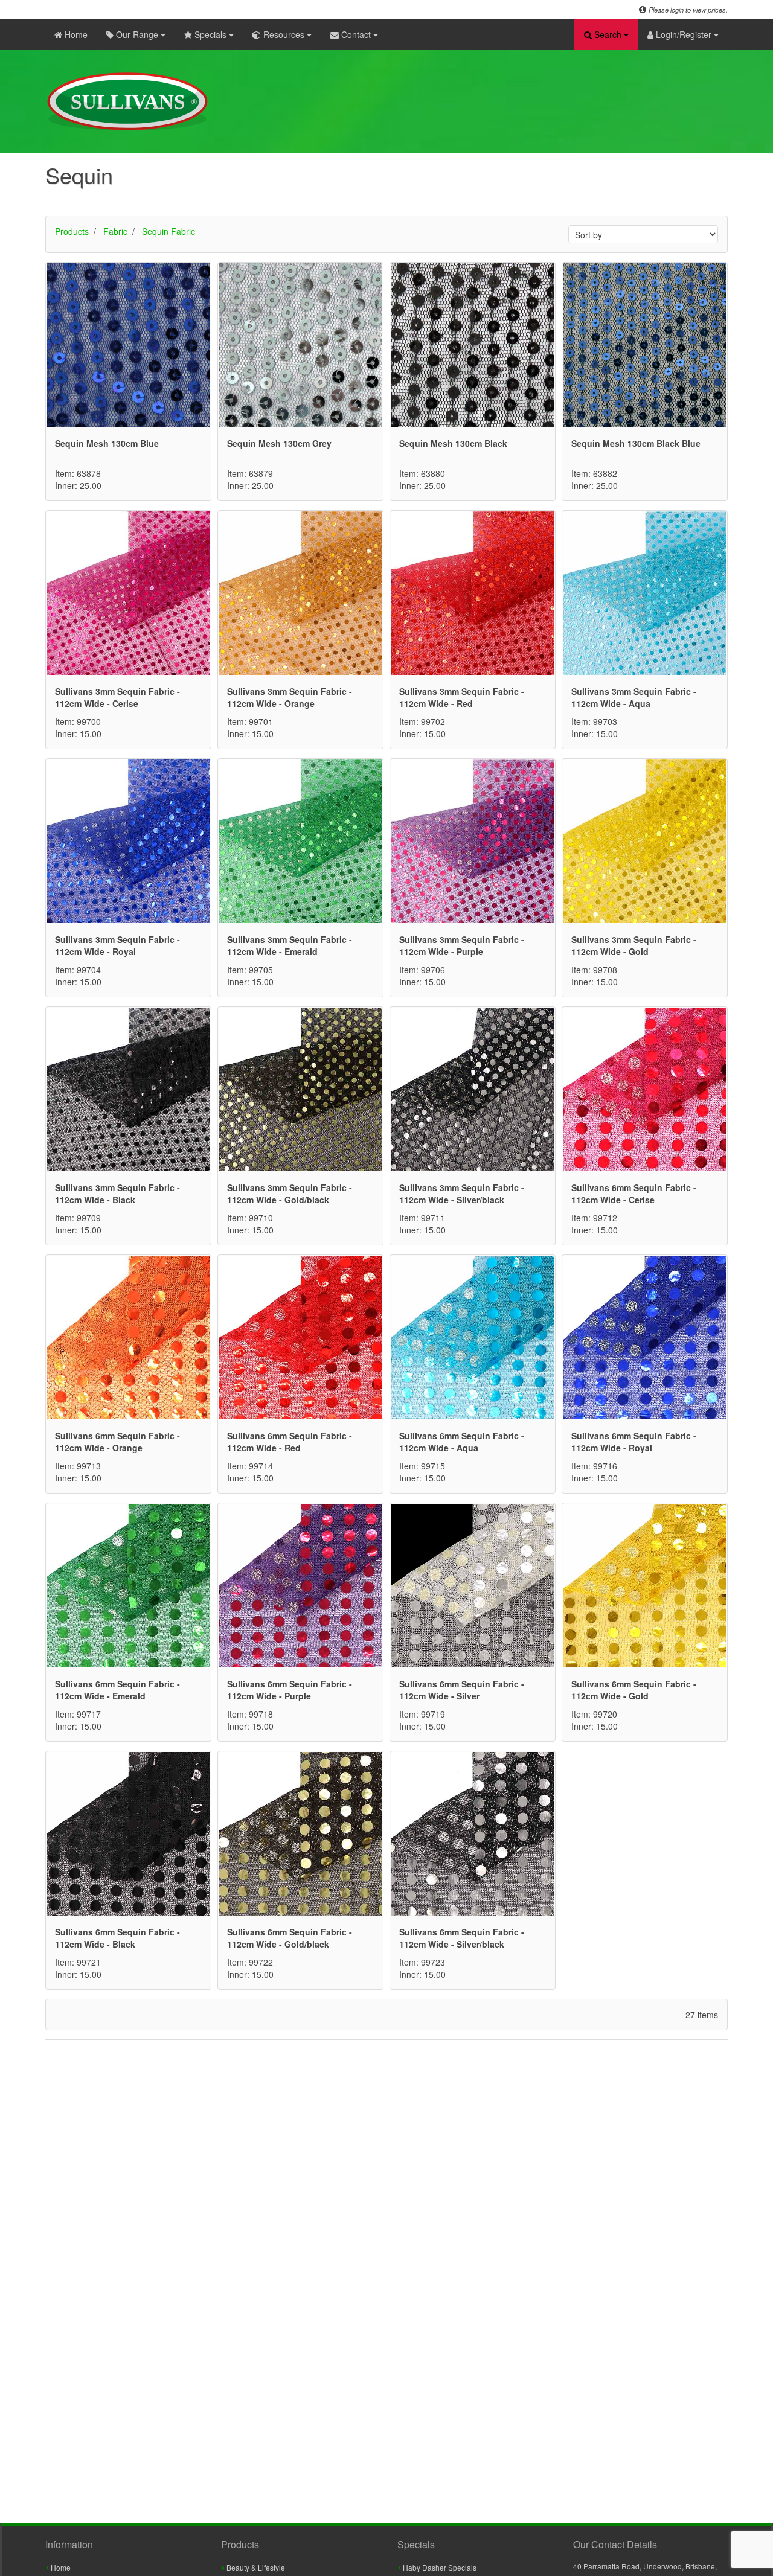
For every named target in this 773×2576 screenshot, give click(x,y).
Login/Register (684, 34)
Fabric (115, 231)
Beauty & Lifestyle (255, 2567)
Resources (284, 34)
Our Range (137, 34)
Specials (210, 34)
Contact (356, 34)
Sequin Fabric (168, 231)
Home (75, 34)
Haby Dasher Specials (439, 2567)
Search (608, 34)
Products (72, 231)
